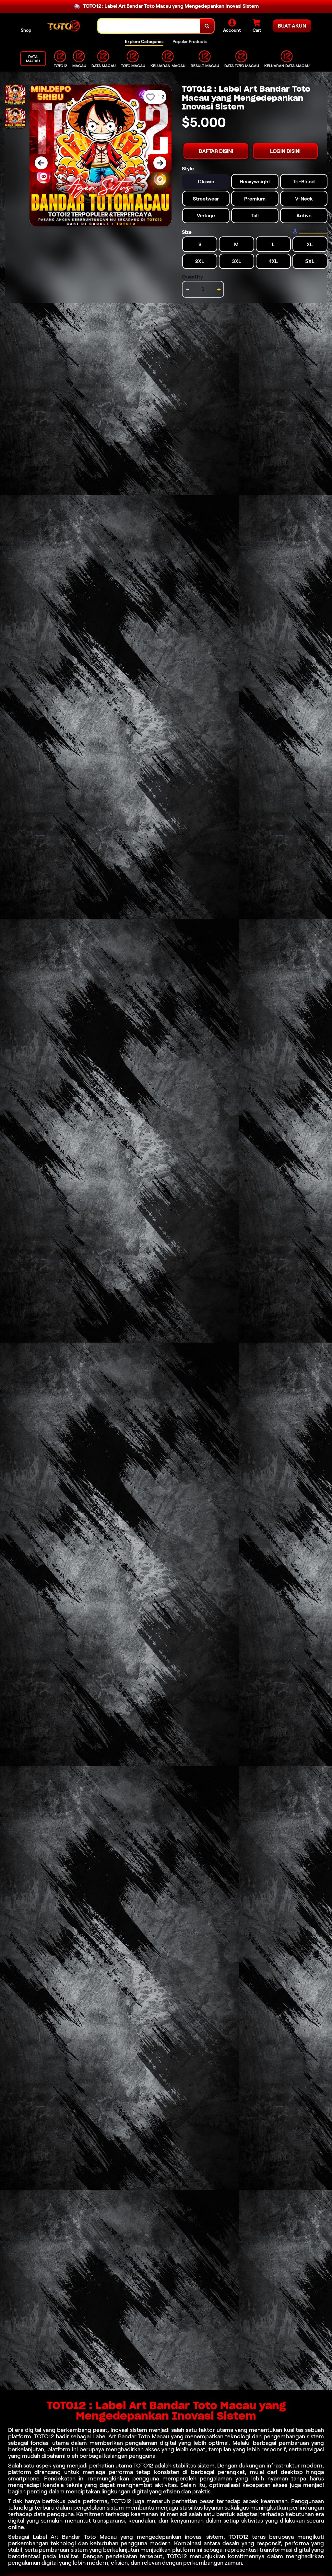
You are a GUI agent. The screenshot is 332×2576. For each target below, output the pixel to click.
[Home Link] (65, 26)
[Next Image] (160, 163)
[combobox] (149, 26)
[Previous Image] (41, 163)
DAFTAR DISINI (216, 151)
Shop (26, 30)
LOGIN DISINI (285, 151)
